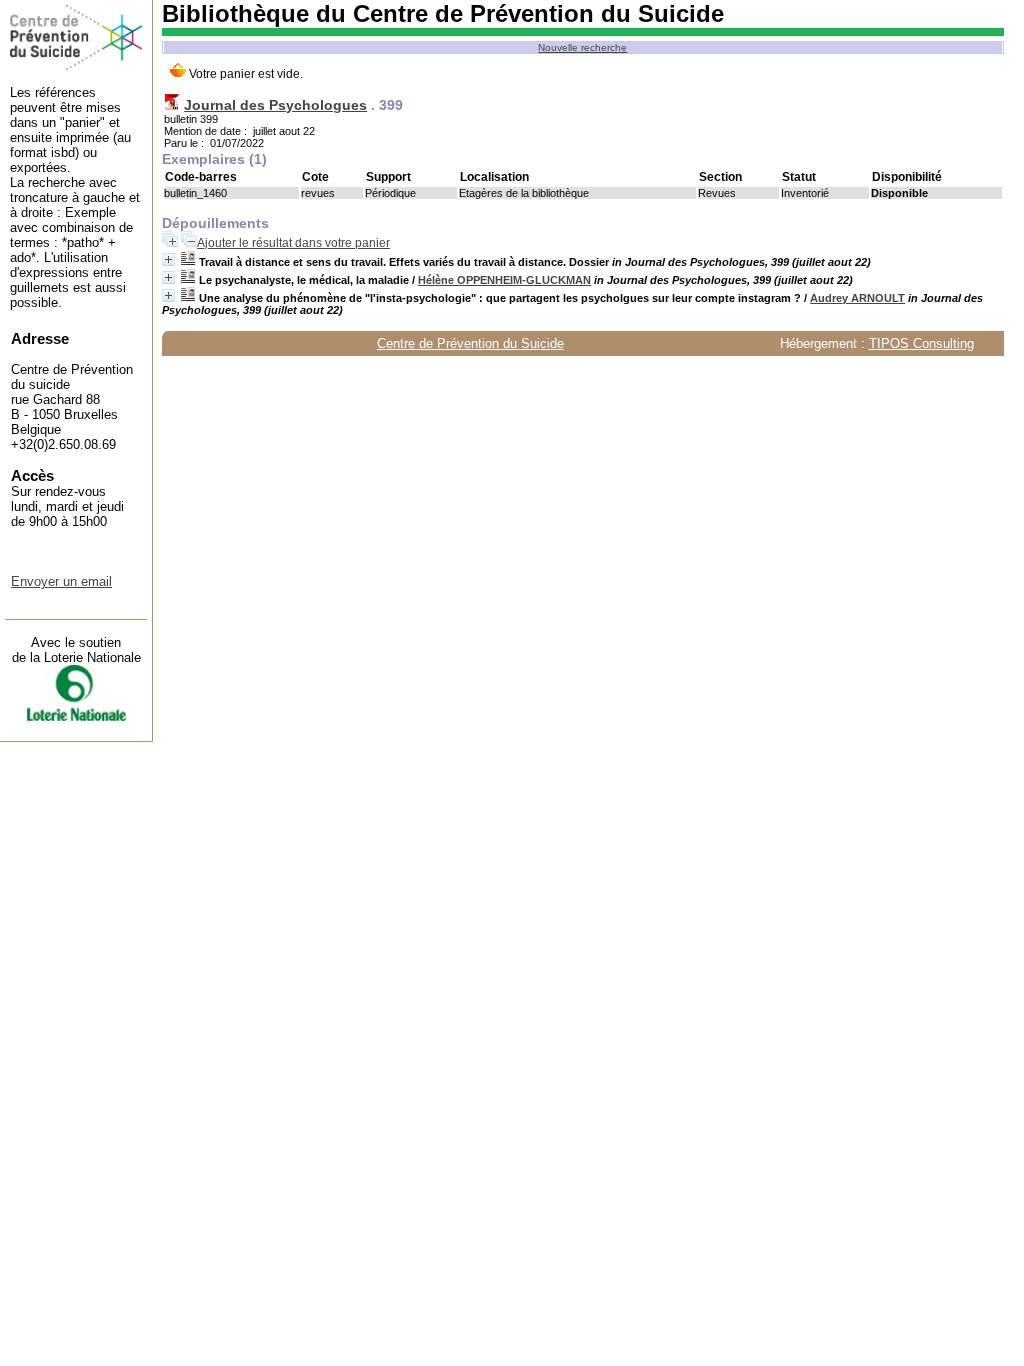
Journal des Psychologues (275, 105)
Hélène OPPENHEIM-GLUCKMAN (504, 280)
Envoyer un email (61, 581)
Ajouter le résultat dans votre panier (293, 243)
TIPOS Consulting (921, 343)
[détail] (168, 259)
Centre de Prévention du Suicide (470, 343)
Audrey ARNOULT (857, 298)
